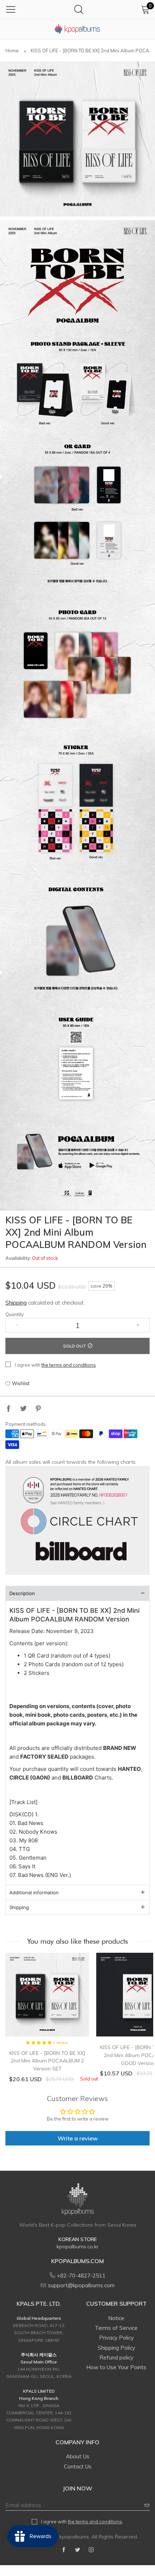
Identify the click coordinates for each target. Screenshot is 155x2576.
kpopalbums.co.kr (77, 2247)
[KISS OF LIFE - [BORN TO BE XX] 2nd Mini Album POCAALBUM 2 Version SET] (47, 1995)
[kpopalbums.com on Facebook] (64, 2550)
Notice (116, 2318)
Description (22, 1593)
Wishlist (21, 1383)
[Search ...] (79, 9)
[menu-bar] (11, 9)
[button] (17, 1325)
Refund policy (116, 2357)
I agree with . (56, 1365)
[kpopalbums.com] (77, 29)
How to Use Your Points (116, 2367)
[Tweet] (23, 1409)
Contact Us (78, 2466)
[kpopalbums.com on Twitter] (77, 2550)
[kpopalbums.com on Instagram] (91, 2550)
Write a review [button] (78, 2138)
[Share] (9, 1409)
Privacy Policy (116, 2338)
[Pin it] (38, 1409)
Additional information (34, 1892)
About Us (78, 2456)
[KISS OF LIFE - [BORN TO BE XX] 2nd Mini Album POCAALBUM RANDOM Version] (77, 139)
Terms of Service (116, 2328)
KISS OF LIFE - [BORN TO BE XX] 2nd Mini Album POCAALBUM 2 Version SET (47, 2061)
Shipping (16, 1303)
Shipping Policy (116, 2348)
